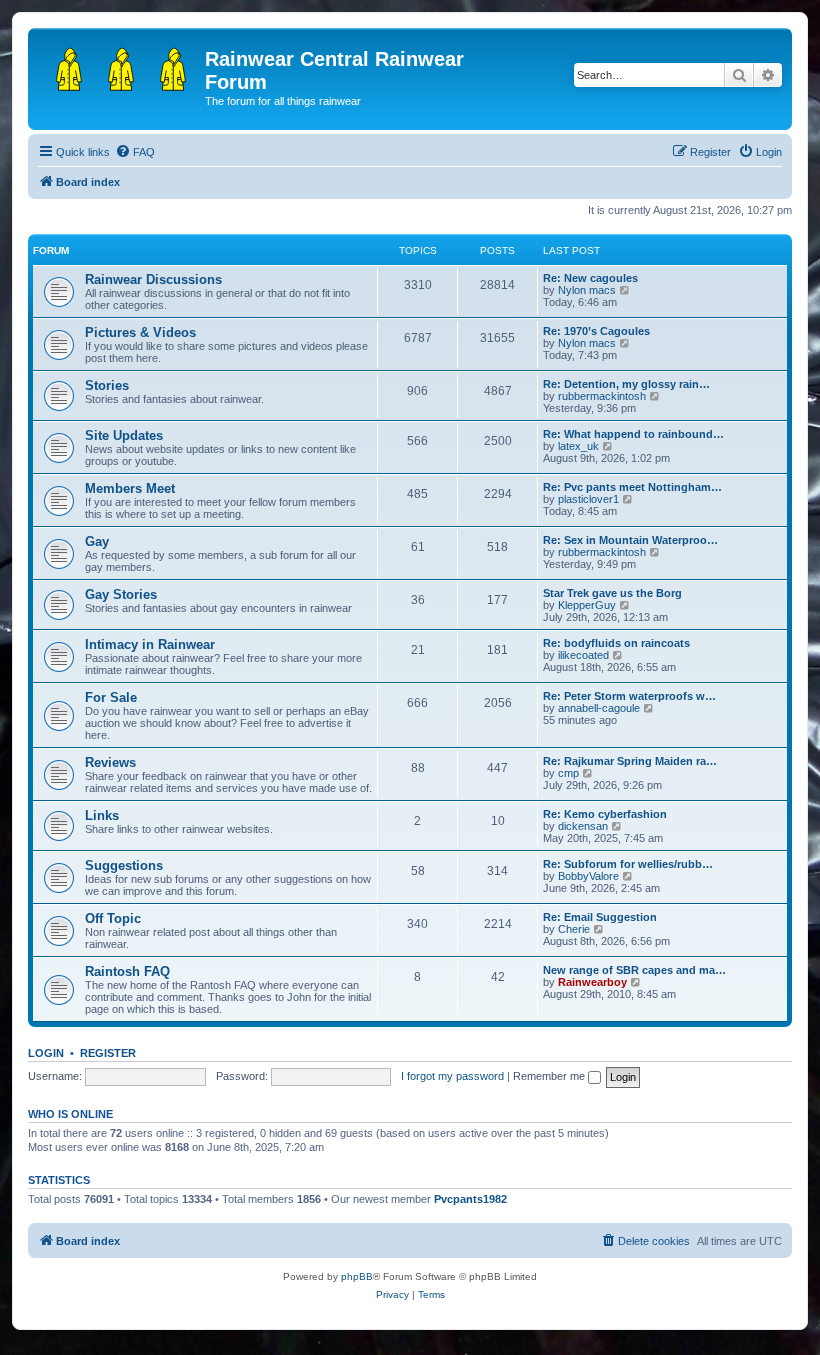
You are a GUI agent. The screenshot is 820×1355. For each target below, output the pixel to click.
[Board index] (119, 65)
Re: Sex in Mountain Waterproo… (630, 540)
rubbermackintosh (602, 396)
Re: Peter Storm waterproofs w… (629, 696)
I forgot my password (452, 1076)
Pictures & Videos (140, 332)
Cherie (574, 929)
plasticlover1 (588, 499)
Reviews (110, 762)
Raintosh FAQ (127, 971)
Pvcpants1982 (470, 1199)
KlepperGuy (587, 605)
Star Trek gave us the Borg (612, 593)
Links (102, 815)
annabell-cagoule (599, 708)
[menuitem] (135, 152)
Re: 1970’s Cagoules (596, 331)
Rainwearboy (592, 982)
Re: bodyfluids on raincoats (616, 643)
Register (108, 1053)
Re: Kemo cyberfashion (605, 814)
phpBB (357, 1276)
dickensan (583, 826)
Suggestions (124, 865)
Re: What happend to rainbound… (633, 434)
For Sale (111, 697)
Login (46, 1053)
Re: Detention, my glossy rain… (626, 384)
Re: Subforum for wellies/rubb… (628, 864)
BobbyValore (588, 876)
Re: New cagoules (590, 278)
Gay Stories (121, 594)
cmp (568, 773)
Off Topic (113, 918)
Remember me (550, 1076)
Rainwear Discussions (153, 279)
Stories (107, 385)
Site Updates (124, 435)
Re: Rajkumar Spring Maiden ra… (630, 761)
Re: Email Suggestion (600, 917)
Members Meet (130, 488)
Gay (97, 541)
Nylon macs (587, 290)
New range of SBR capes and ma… (634, 970)
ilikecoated (583, 655)
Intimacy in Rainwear (150, 644)
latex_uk (578, 446)
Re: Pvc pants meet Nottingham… (632, 487)
